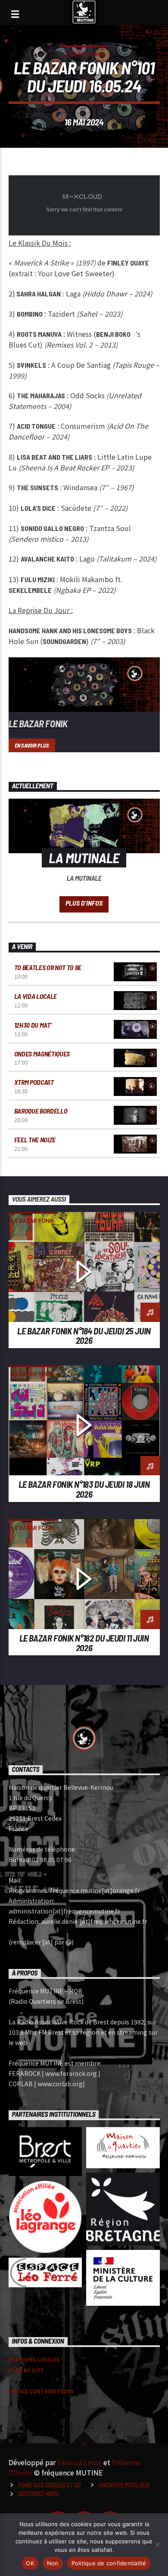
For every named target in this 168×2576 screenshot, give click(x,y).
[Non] (157, 2545)
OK (30, 2563)
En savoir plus (32, 745)
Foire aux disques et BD (50, 2485)
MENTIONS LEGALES (34, 2359)
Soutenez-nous (39, 2494)
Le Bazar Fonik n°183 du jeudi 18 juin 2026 (84, 1489)
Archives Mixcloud (124, 2485)
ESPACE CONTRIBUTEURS (41, 2391)
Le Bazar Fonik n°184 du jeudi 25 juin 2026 (84, 1336)
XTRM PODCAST (34, 1082)
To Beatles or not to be (48, 967)
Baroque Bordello (41, 1111)
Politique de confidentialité (109, 2563)
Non (53, 2563)
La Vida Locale (36, 996)
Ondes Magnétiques (42, 1054)
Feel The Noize (35, 1140)
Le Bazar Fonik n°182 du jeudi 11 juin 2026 (84, 1643)
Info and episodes (84, 904)
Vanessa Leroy (79, 2462)
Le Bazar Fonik (84, 54)
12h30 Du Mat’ (33, 1025)
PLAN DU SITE (26, 2370)
